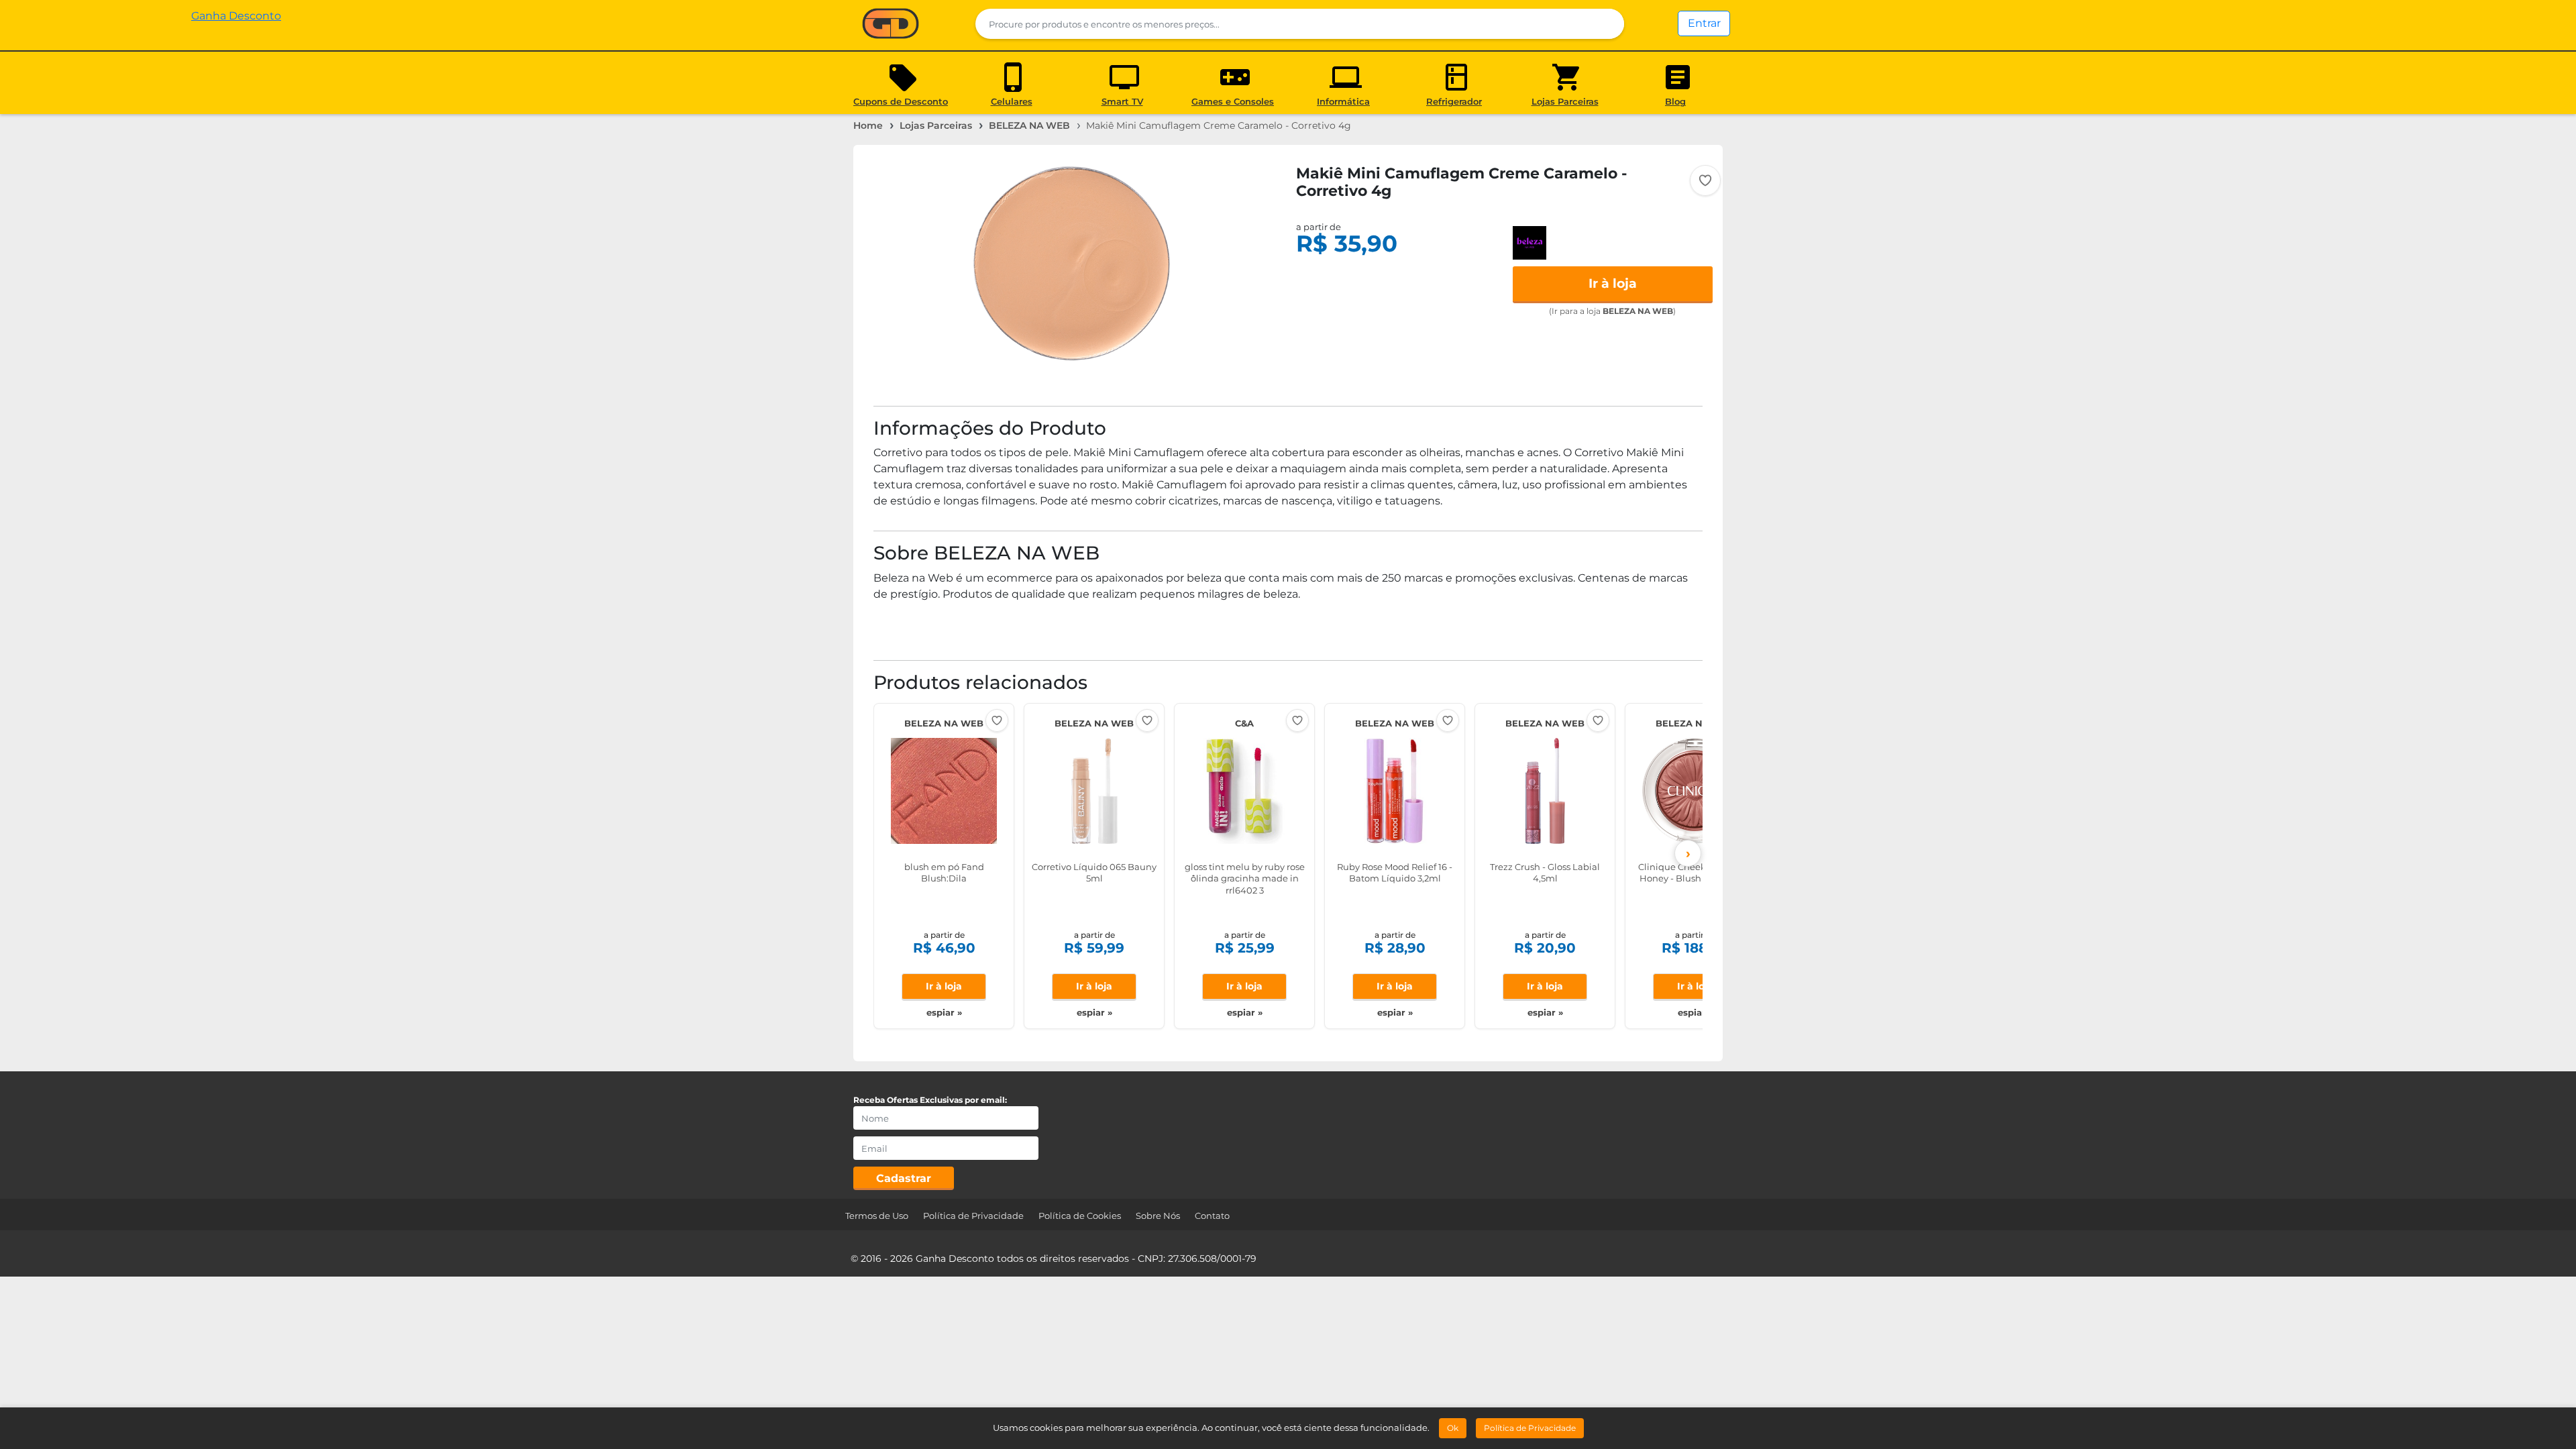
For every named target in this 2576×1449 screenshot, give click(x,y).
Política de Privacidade (973, 1216)
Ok (1453, 1428)
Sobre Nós (1158, 1216)
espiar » (944, 1012)
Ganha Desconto (891, 24)
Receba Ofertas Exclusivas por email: (930, 1100)
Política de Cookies (1080, 1216)
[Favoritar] (1705, 180)
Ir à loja (1613, 283)
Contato (1212, 1216)
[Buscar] (1606, 24)
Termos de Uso (877, 1216)
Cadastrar (904, 1178)
